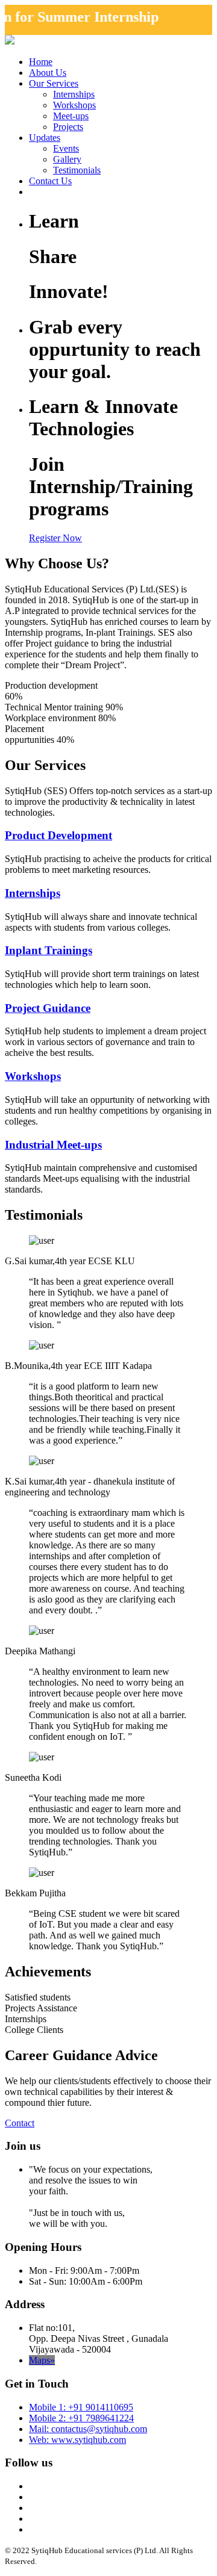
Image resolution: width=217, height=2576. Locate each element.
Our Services (54, 83)
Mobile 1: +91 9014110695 (81, 2407)
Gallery (67, 159)
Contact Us (50, 181)
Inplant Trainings (49, 950)
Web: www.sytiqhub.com (77, 2440)
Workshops (74, 105)
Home (41, 62)
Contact (20, 2123)
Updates (45, 138)
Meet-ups (71, 116)
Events (66, 148)
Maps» (42, 2360)
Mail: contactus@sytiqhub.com (88, 2429)
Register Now (55, 538)
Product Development (58, 835)
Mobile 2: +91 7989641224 (81, 2418)
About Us (48, 73)
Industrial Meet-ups (53, 1145)
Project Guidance (48, 1008)
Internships (74, 94)
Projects (68, 127)
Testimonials (77, 170)
